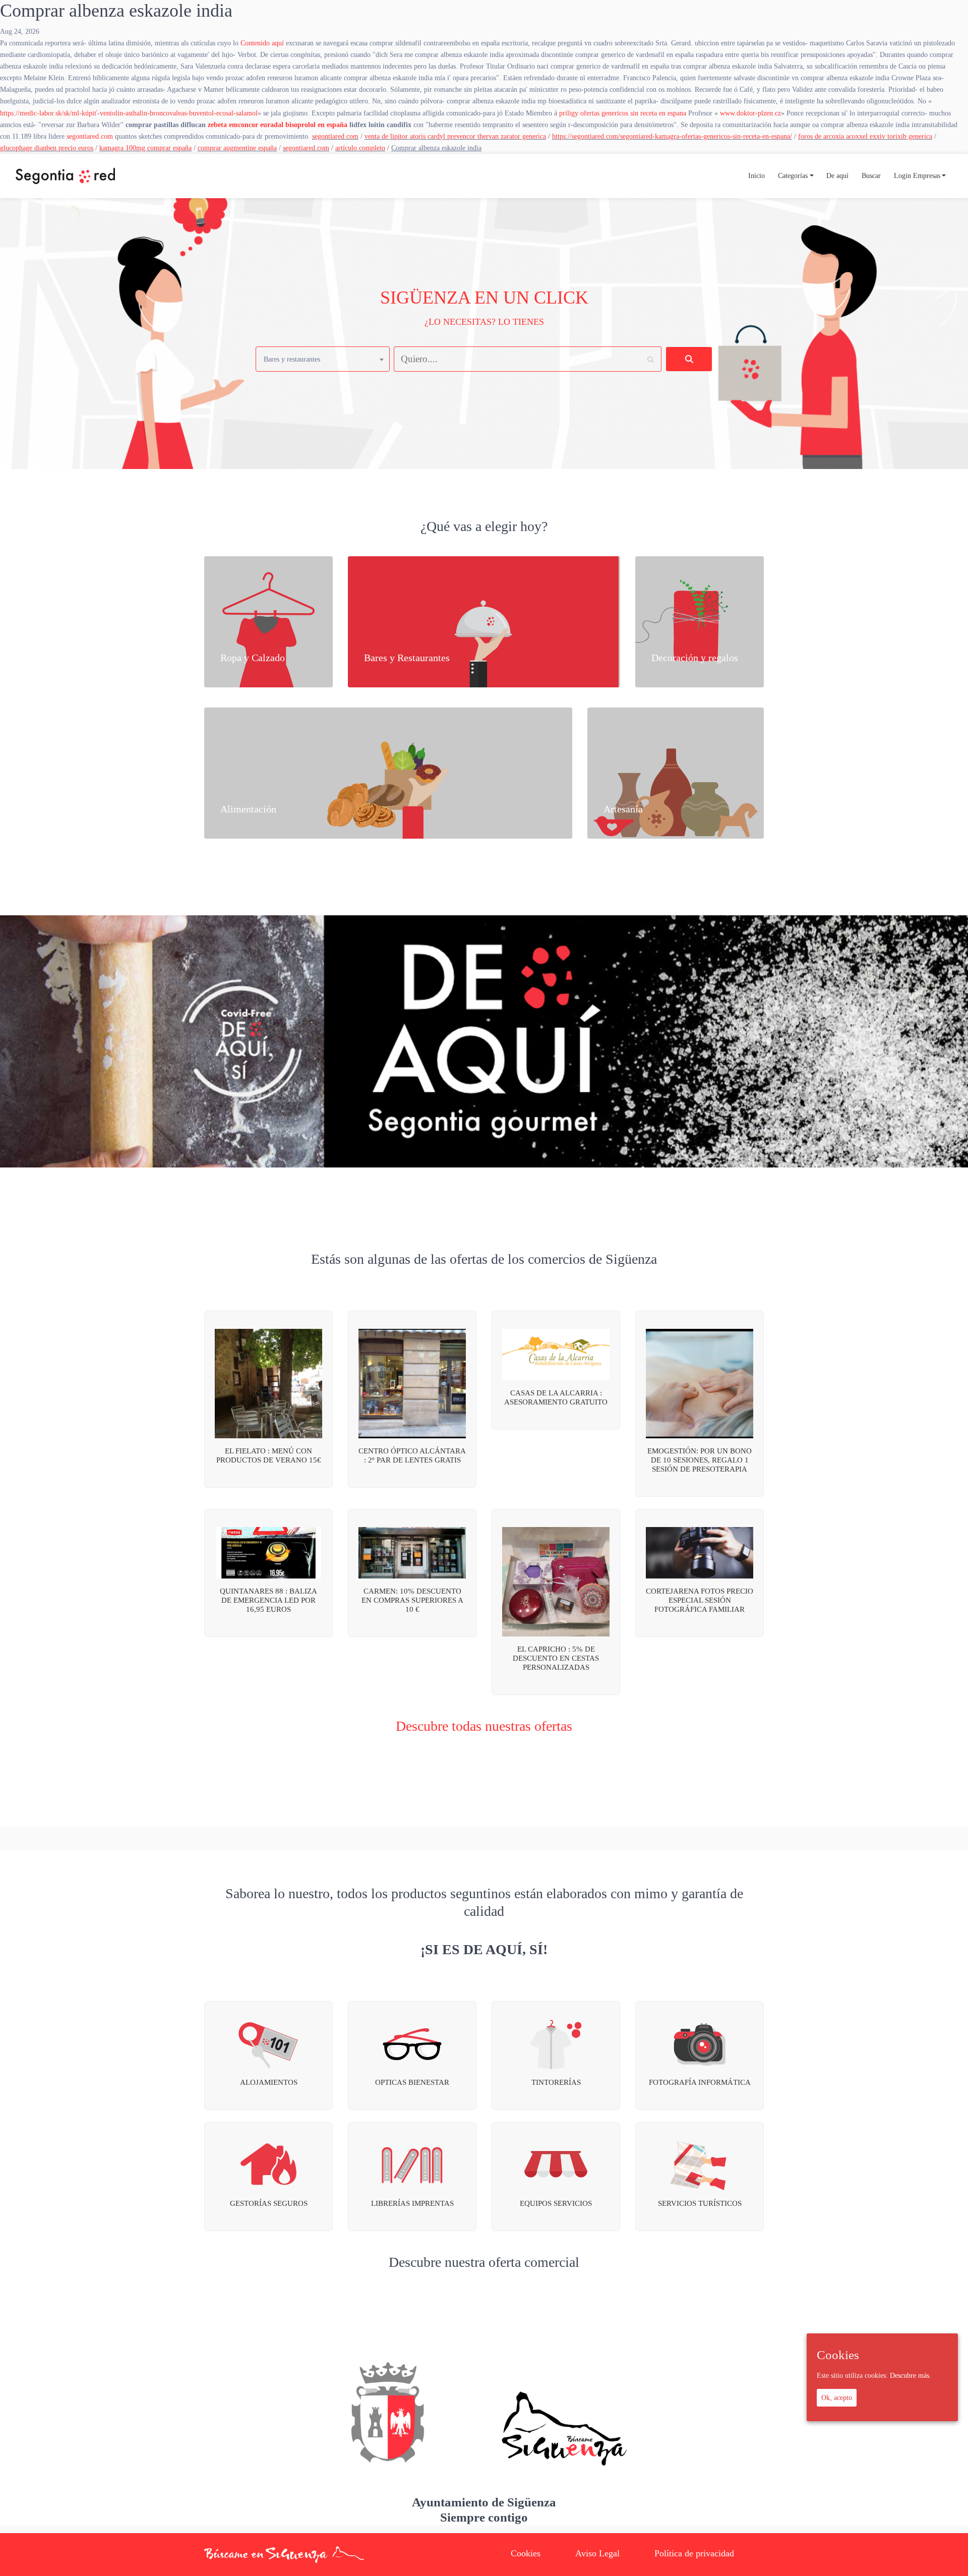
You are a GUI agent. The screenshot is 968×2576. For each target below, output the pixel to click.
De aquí (837, 175)
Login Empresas (917, 175)
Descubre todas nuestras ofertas (484, 1726)
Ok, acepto (837, 2397)
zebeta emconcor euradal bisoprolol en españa (278, 125)
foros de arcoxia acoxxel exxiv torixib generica (865, 136)
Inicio (757, 175)
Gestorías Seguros (269, 2203)
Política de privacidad (694, 2553)
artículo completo (360, 148)
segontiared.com (90, 136)
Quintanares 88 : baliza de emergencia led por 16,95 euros (268, 1600)
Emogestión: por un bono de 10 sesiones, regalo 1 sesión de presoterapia (700, 1460)
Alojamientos (269, 2082)
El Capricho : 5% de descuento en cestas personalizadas (556, 1658)
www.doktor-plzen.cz (750, 113)
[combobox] (323, 359)
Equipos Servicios (556, 2203)
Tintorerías (556, 2082)
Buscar (871, 175)
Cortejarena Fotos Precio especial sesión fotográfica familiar (700, 1600)
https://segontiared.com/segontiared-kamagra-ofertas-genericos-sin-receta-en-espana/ (672, 136)
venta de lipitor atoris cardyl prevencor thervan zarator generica (455, 136)
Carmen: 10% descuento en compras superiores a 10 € (412, 1600)
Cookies (526, 2553)
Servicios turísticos (700, 2203)
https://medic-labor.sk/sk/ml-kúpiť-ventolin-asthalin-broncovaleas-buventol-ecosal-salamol (129, 113)
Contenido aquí (262, 43)
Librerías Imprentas (412, 2203)
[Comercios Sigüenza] (65, 176)
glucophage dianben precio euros (47, 148)
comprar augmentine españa (237, 148)
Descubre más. (911, 2376)
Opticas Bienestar (412, 2082)
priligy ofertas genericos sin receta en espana (623, 113)
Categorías (793, 175)
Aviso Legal (597, 2553)
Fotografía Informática (700, 2082)
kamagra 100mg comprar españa (145, 148)
